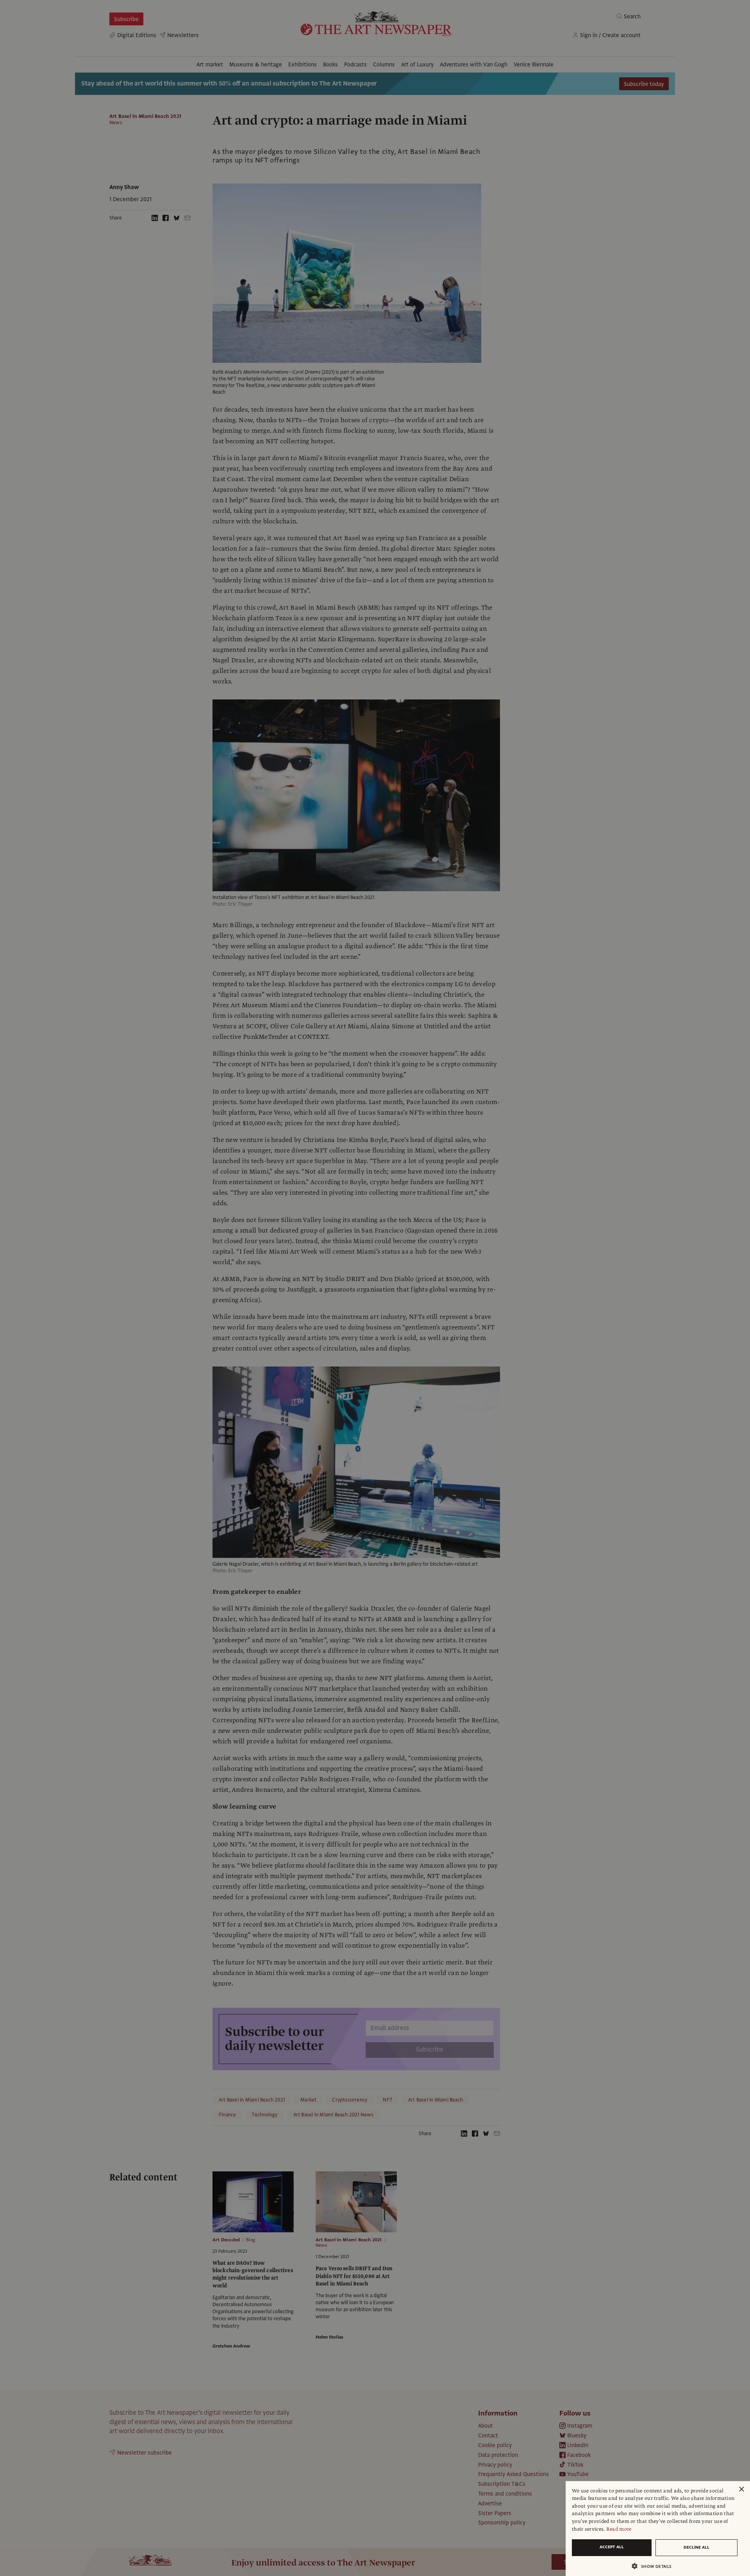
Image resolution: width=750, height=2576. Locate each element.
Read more (619, 2529)
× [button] (741, 2489)
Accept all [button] (612, 2547)
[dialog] (658, 2529)
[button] (655, 2566)
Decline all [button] (696, 2547)
